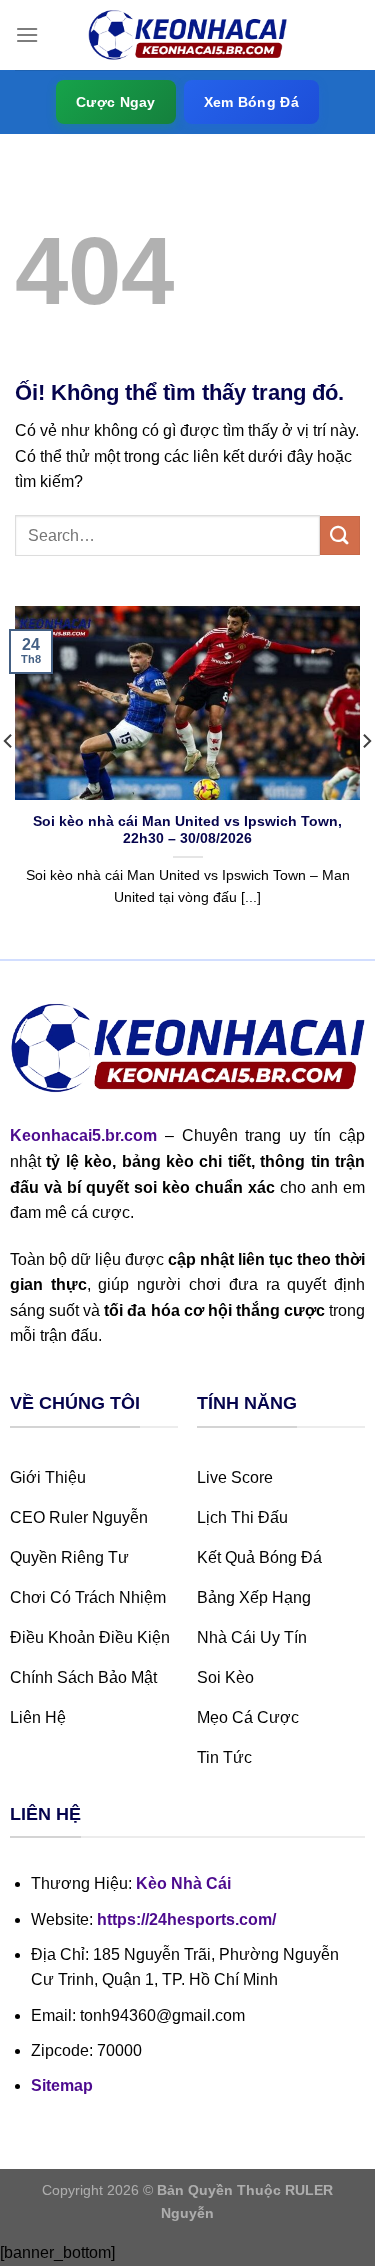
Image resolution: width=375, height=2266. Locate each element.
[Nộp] (340, 535)
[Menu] (27, 34)
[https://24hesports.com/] (188, 35)
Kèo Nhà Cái (183, 1883)
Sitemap (62, 2085)
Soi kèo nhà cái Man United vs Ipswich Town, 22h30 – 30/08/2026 (187, 830)
